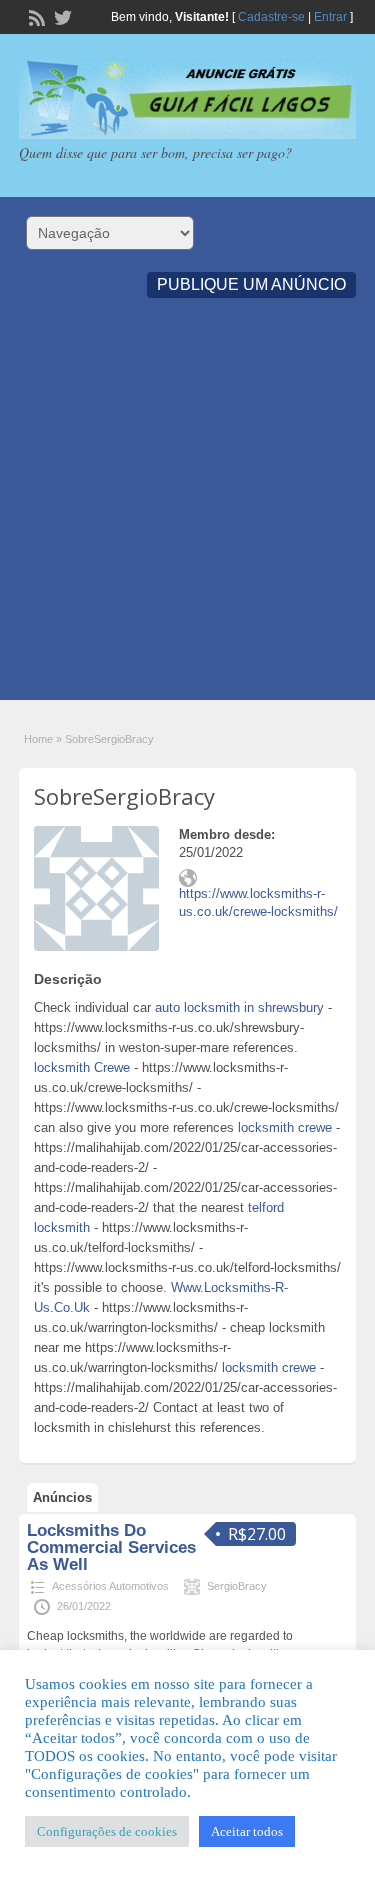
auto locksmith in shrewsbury (239, 1007)
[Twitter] (61, 16)
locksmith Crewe (82, 1067)
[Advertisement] (187, 512)
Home (38, 739)
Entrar (330, 17)
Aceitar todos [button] (247, 1831)
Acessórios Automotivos (110, 1586)
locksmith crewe (285, 1127)
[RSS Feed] (35, 16)
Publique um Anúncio (251, 284)
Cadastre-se (271, 17)
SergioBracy (237, 1586)
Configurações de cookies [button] (107, 1831)
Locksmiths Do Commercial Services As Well (111, 1547)
